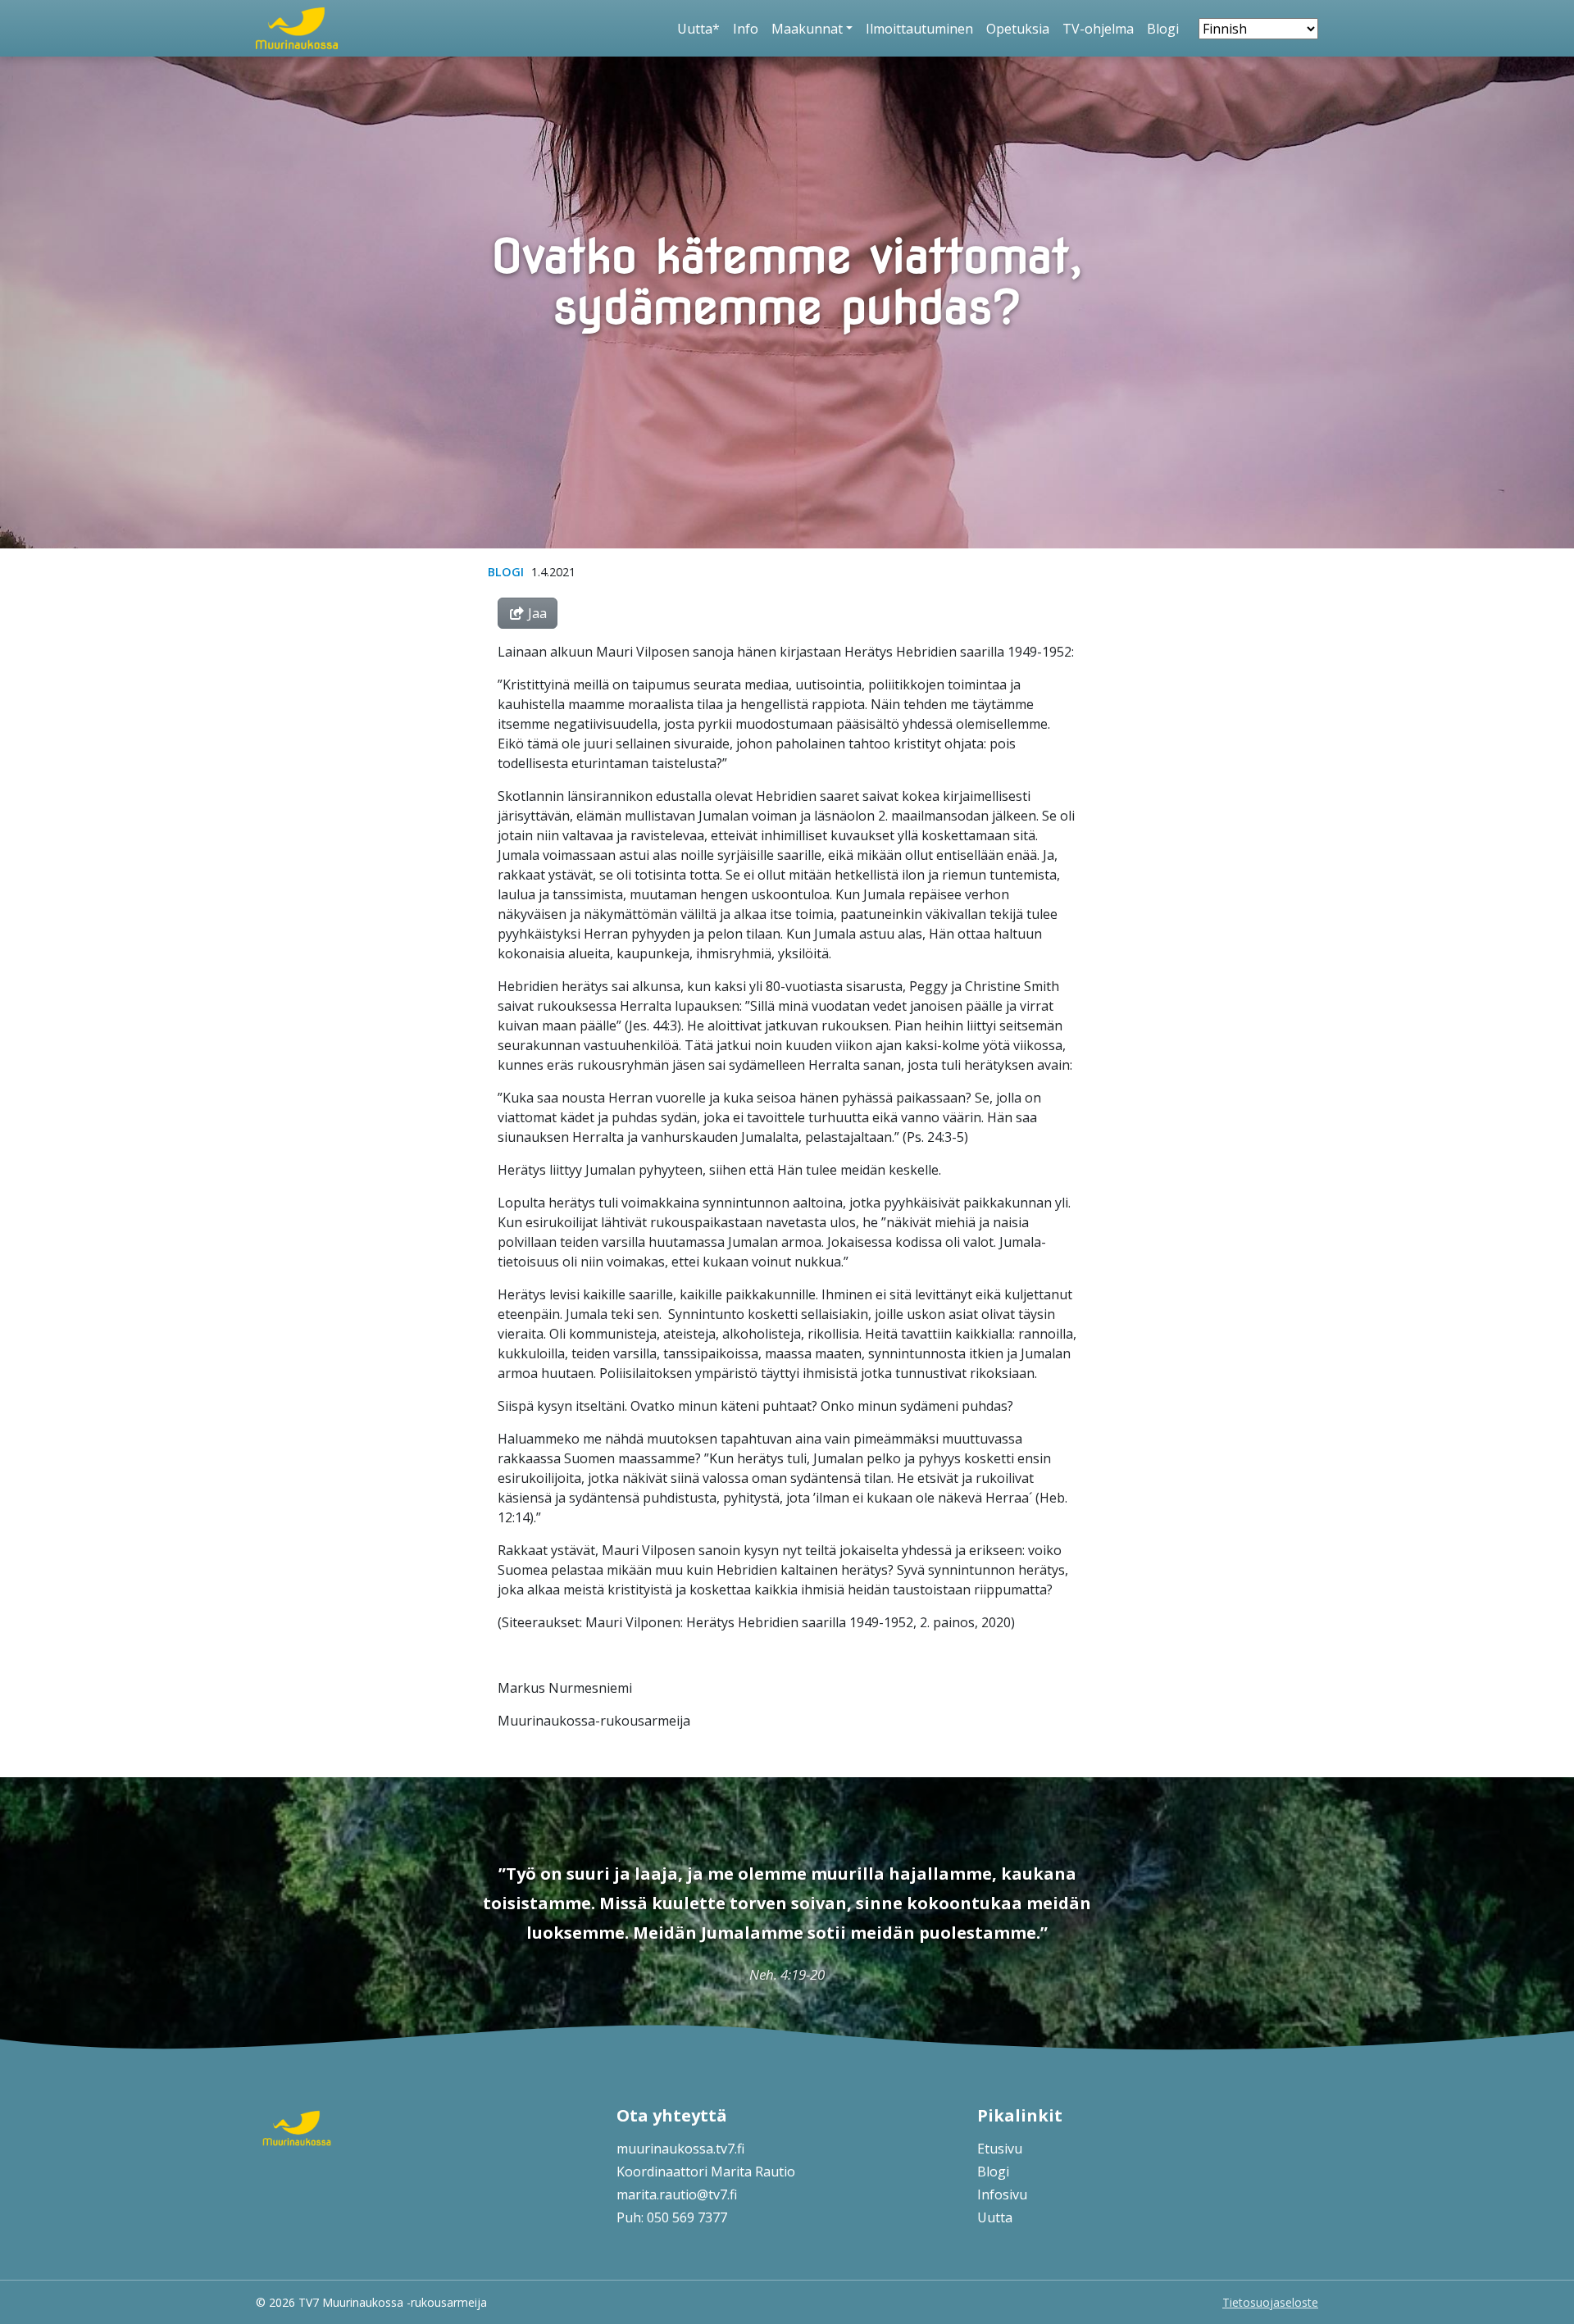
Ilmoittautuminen (919, 29)
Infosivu (1002, 2194)
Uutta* (698, 29)
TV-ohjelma (1098, 29)
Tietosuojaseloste (1270, 2302)
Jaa (536, 613)
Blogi (1163, 29)
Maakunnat (807, 29)
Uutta (995, 2217)
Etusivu (1000, 2149)
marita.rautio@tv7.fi (677, 2194)
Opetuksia (1018, 29)
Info (746, 29)
